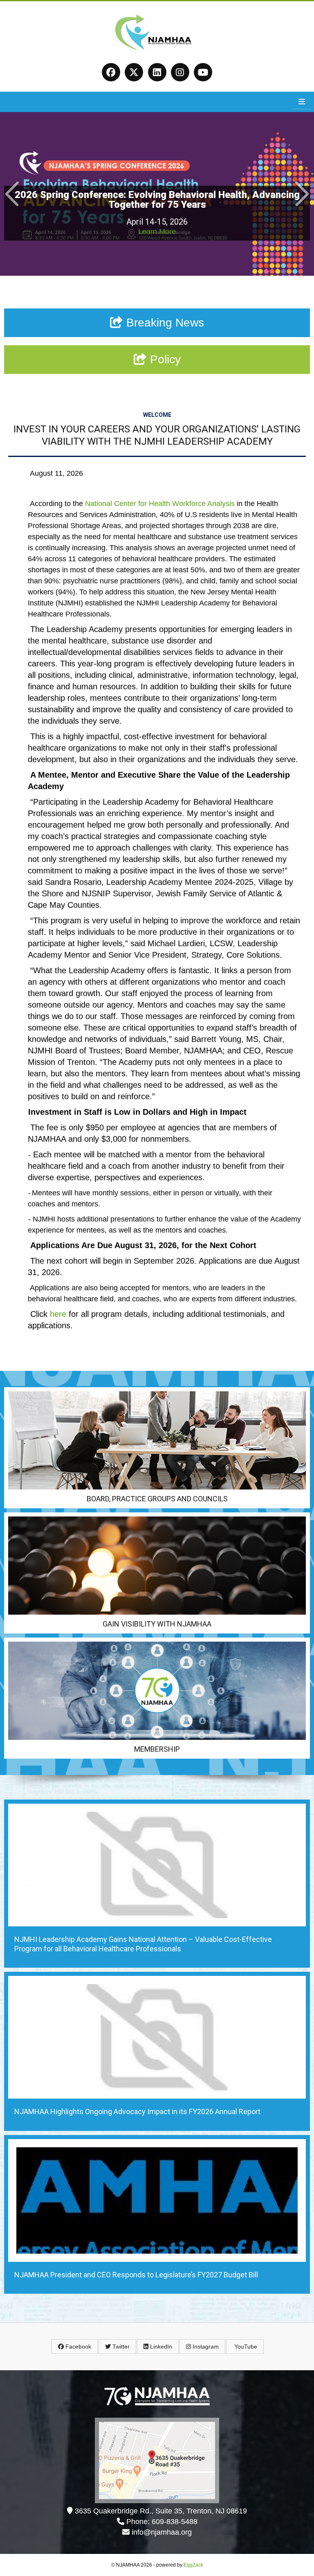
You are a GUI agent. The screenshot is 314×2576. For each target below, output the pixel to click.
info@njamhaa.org (162, 2532)
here (58, 1314)
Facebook (77, 2347)
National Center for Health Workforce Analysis (160, 504)
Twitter (120, 2347)
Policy (164, 359)
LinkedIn (160, 2347)
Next (302, 194)
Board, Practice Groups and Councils (157, 1499)
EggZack (193, 2565)
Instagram (205, 2347)
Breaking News (164, 323)
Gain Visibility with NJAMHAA (157, 1624)
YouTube (245, 2347)
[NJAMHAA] (157, 50)
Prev (12, 194)
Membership (157, 1749)
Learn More (157, 232)
